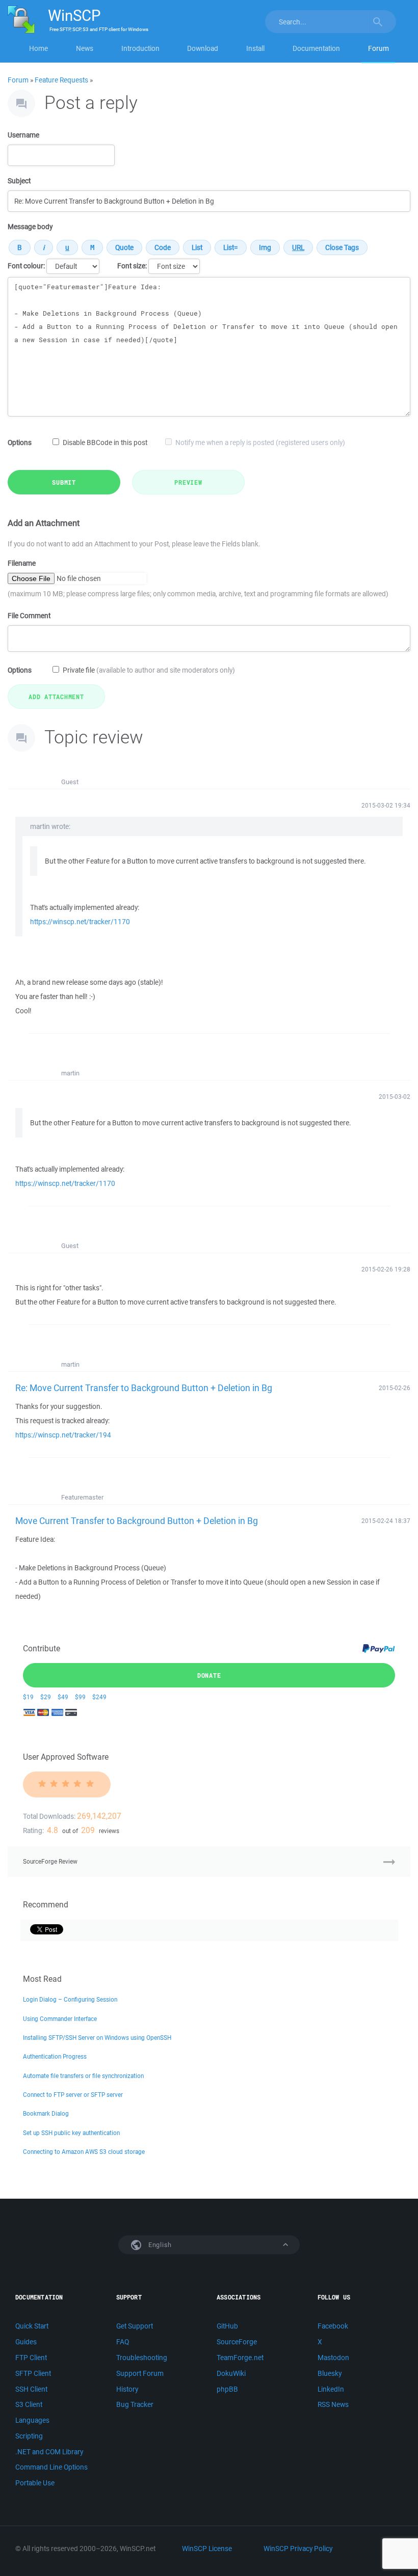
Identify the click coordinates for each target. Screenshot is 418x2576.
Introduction (140, 48)
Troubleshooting (142, 2358)
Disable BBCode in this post (105, 442)
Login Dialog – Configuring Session (70, 1999)
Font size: (132, 266)
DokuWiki (231, 2373)
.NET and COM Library (49, 2452)
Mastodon (333, 2358)
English (159, 2245)
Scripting (29, 2436)
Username (23, 135)
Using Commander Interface (60, 2019)
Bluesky (330, 2373)
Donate (209, 1675)
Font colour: (26, 266)
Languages (32, 2420)
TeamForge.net (240, 2358)
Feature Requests (61, 80)
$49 (63, 1697)
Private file (149, 670)
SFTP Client (33, 2373)
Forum (378, 48)
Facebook (333, 2326)
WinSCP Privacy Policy (298, 2549)
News (85, 48)
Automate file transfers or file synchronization (83, 2076)
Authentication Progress (55, 2056)
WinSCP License (207, 2549)
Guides (26, 2342)
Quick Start (32, 2326)
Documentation (316, 48)
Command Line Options (51, 2467)
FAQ (123, 2342)
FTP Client (31, 2358)
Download (203, 48)
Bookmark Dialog (46, 2113)
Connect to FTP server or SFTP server (73, 2095)
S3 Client (29, 2404)
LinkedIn (331, 2389)
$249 (99, 1697)
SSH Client (31, 2389)
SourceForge (237, 2342)
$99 (80, 1697)
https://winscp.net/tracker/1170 (80, 922)
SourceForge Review (50, 1861)
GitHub (227, 2326)
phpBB (227, 2389)
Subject (19, 181)
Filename (22, 563)
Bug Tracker (135, 2404)
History (127, 2389)
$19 (28, 1697)
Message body (30, 227)
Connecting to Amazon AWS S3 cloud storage (84, 2152)
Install (255, 48)
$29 (46, 1697)
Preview (188, 482)
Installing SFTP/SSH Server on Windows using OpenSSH (97, 2038)
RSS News (333, 2404)
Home (38, 48)
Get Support (135, 2326)
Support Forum (140, 2373)
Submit (64, 482)
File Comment (29, 616)
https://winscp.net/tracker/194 (63, 1435)
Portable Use (35, 2483)
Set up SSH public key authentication (71, 2133)
